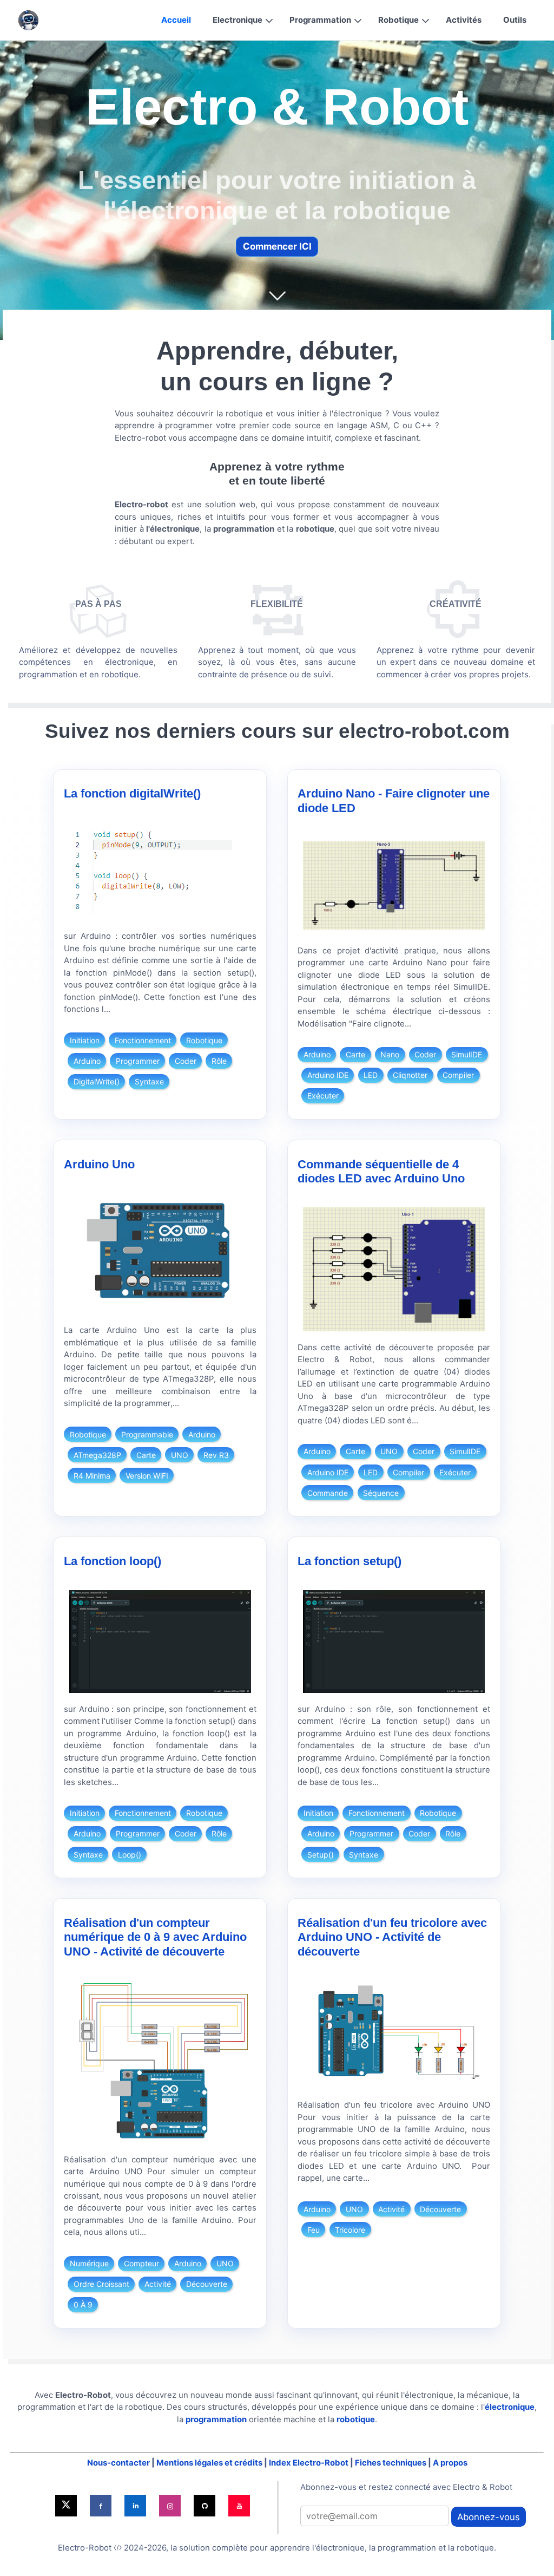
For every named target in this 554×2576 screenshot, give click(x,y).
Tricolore (350, 2230)
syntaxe (149, 1081)
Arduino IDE (328, 1075)
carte (355, 1054)
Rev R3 (216, 1455)
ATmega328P (97, 1455)
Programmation (320, 20)
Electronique (238, 20)
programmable (147, 1434)
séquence (381, 1493)
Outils (515, 20)
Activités (464, 20)
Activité (158, 2284)
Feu (314, 2230)
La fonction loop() (113, 1561)
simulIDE (467, 1054)
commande (328, 1493)
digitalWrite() (97, 1081)
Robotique (398, 20)
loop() (130, 1855)
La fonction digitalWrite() (132, 793)
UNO (180, 1455)
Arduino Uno (99, 1164)
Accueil (176, 20)
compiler (458, 1075)
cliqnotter (410, 1075)
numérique (89, 2263)
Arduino (87, 1061)
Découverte (207, 2284)
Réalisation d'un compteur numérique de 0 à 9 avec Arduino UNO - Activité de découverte (155, 1937)
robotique (204, 1040)
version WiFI (147, 1476)
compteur (141, 2263)
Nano (390, 1054)
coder (186, 1061)
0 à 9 (83, 2304)
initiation (85, 1040)
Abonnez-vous (489, 2517)
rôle (219, 1061)
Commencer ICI (277, 246)
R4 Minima (92, 1476)
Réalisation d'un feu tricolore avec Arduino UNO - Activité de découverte (392, 1937)
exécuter (323, 1096)
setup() (321, 1855)
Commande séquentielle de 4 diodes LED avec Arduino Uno (381, 1171)
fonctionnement (143, 1040)
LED (371, 1075)
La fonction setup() (349, 1561)
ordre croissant (101, 2284)
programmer (138, 1061)
